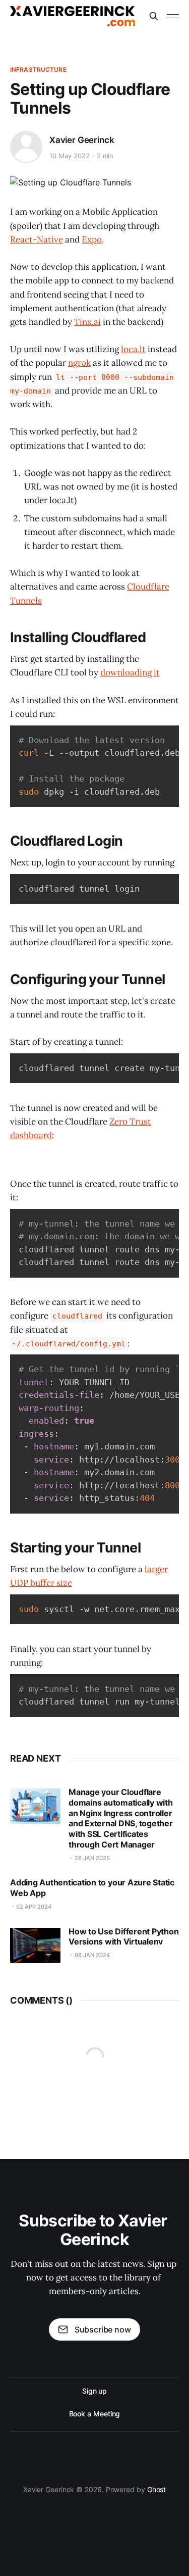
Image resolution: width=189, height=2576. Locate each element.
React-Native (37, 239)
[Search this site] (154, 16)
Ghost (157, 2489)
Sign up (94, 2391)
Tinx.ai (87, 322)
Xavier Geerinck (82, 140)
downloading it (130, 672)
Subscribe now (103, 2329)
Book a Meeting (95, 2414)
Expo (92, 239)
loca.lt (133, 349)
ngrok (79, 363)
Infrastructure (38, 69)
